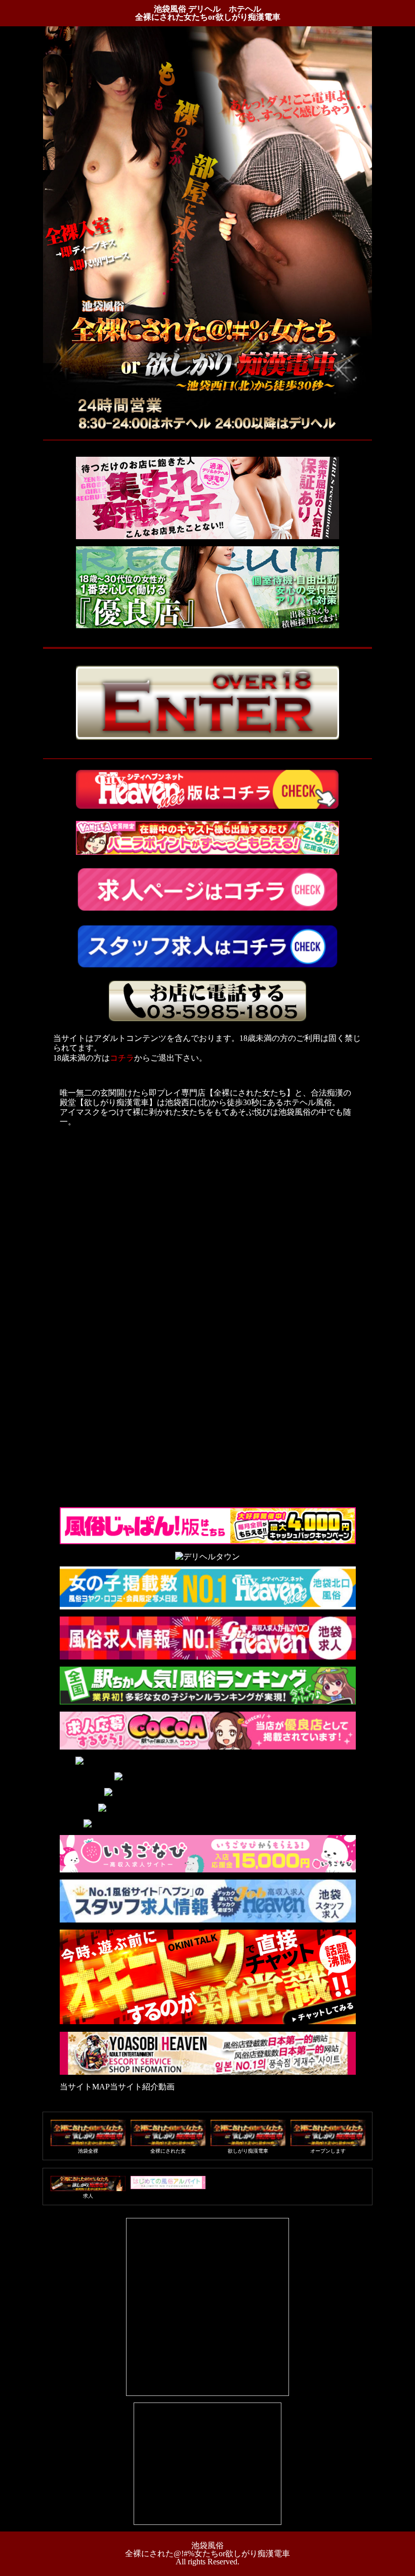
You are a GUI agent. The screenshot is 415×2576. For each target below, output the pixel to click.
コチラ (122, 1058)
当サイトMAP (85, 2087)
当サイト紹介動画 (142, 2087)
